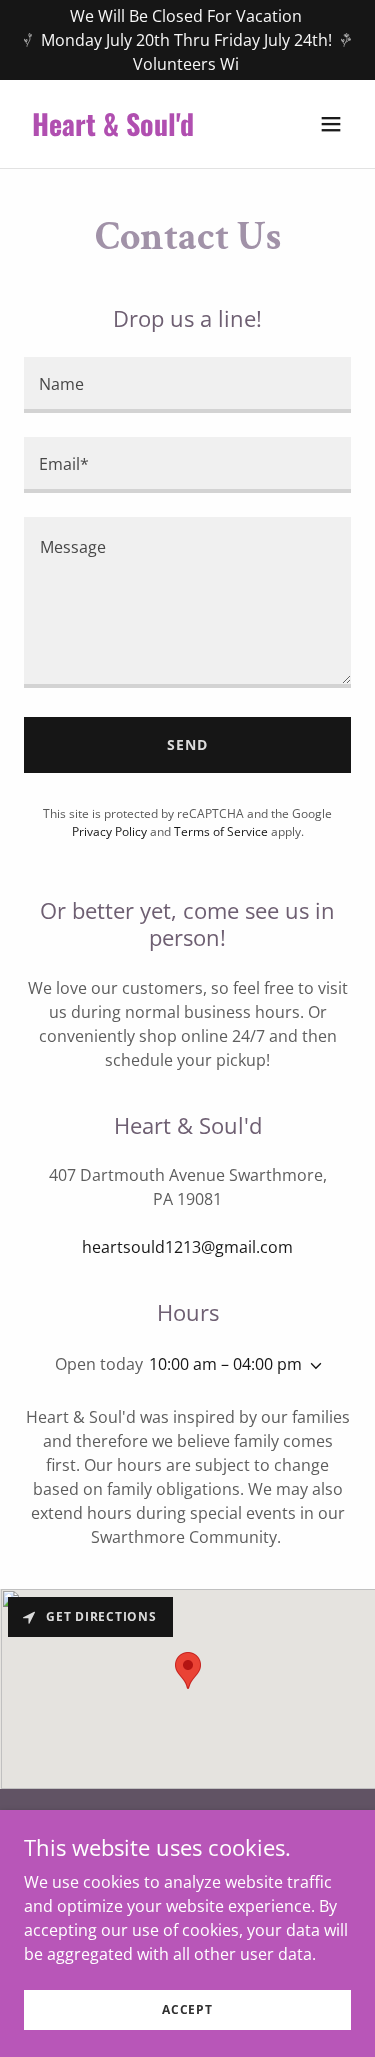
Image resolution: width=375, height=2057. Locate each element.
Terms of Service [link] (221, 831)
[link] (138, 130)
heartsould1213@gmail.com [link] (187, 1247)
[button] (331, 124)
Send (187, 744)
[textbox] (187, 385)
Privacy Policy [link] (109, 831)
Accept (187, 2009)
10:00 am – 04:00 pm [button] (225, 1364)
